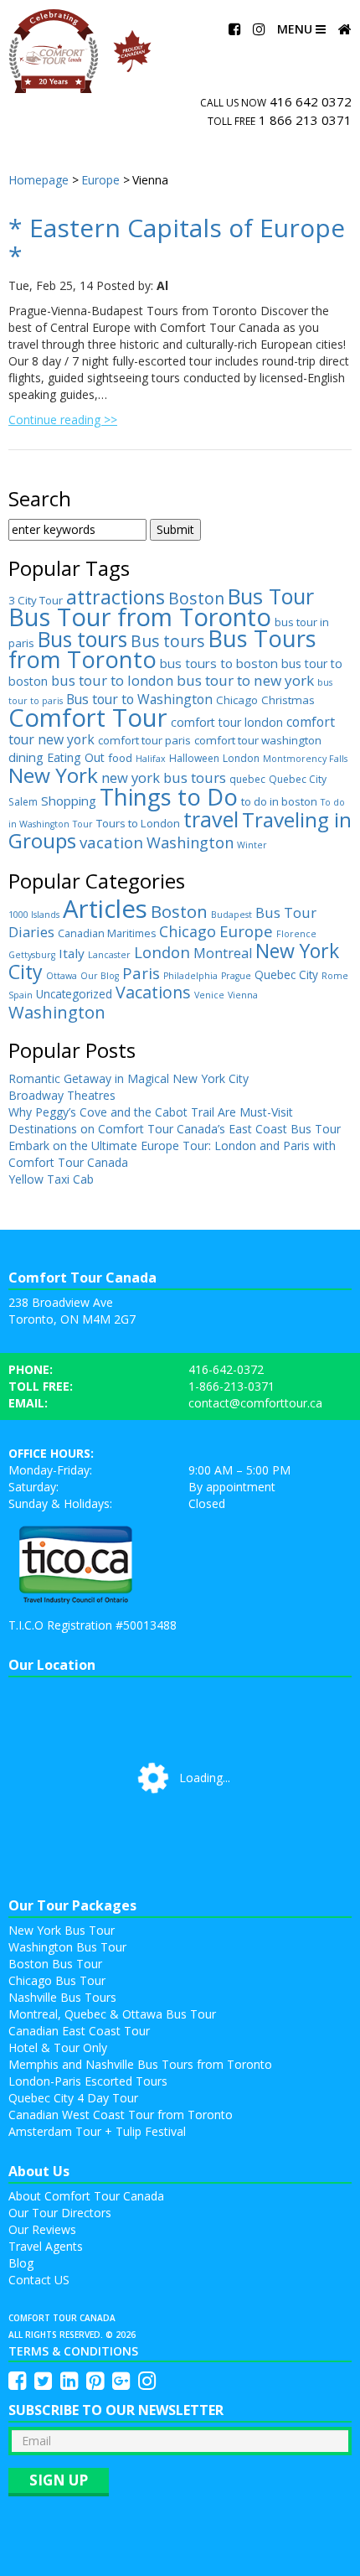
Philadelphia (190, 976)
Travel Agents (46, 2246)
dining (26, 757)
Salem (23, 802)
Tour (83, 824)
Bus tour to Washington (139, 699)
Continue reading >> (63, 420)
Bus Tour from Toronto (140, 617)
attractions (116, 597)
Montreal (223, 953)
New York (53, 775)
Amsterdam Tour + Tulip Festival (97, 2131)
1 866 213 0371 (305, 120)
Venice (209, 995)
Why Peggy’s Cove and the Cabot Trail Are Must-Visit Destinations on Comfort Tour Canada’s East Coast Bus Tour (175, 1120)
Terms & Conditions (73, 2351)
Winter (252, 845)
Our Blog (100, 976)
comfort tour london (227, 722)
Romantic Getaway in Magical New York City (129, 1078)
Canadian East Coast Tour (79, 2031)
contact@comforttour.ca (255, 1403)
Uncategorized (74, 994)
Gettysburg (32, 955)
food (120, 758)
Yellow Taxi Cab (51, 1179)
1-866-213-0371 (231, 1386)
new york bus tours (164, 777)
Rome (335, 976)
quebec (247, 779)
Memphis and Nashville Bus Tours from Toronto (140, 2064)
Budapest (231, 915)
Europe (246, 931)
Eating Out (76, 757)
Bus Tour (271, 596)
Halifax (151, 759)
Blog (21, 2263)
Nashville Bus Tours (62, 1997)
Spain (21, 995)
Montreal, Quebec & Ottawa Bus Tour (112, 2014)
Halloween (194, 758)
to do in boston (279, 801)
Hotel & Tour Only (58, 2047)
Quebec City (298, 779)
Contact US (39, 2280)
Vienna (243, 995)
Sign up (59, 2480)
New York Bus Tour (62, 1930)
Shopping (69, 801)
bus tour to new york (245, 680)
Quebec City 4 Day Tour (73, 2098)
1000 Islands (34, 915)
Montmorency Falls (305, 759)
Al (162, 285)
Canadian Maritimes (107, 933)
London (241, 758)
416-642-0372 (226, 1369)
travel (211, 819)
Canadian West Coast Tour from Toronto (121, 2115)
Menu (296, 29)
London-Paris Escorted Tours (88, 2081)
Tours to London (138, 823)
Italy (72, 953)
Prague (236, 976)
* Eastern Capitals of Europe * (177, 241)
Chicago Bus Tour (57, 1980)
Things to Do (169, 796)
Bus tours (82, 639)
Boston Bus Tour (55, 1964)
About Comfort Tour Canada (86, 2196)
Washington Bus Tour (67, 1947)
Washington (190, 842)
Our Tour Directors (60, 2213)
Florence (296, 934)
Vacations (153, 992)
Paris (141, 973)
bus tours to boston (219, 663)
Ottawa (62, 976)
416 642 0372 (311, 101)
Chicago (237, 700)
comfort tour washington (258, 740)
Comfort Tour (88, 718)
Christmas (288, 700)
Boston (196, 598)
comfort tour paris (144, 740)
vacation (111, 842)
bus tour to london (112, 680)
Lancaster (109, 955)
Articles (105, 909)
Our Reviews (42, 2229)
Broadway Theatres (62, 1095)
